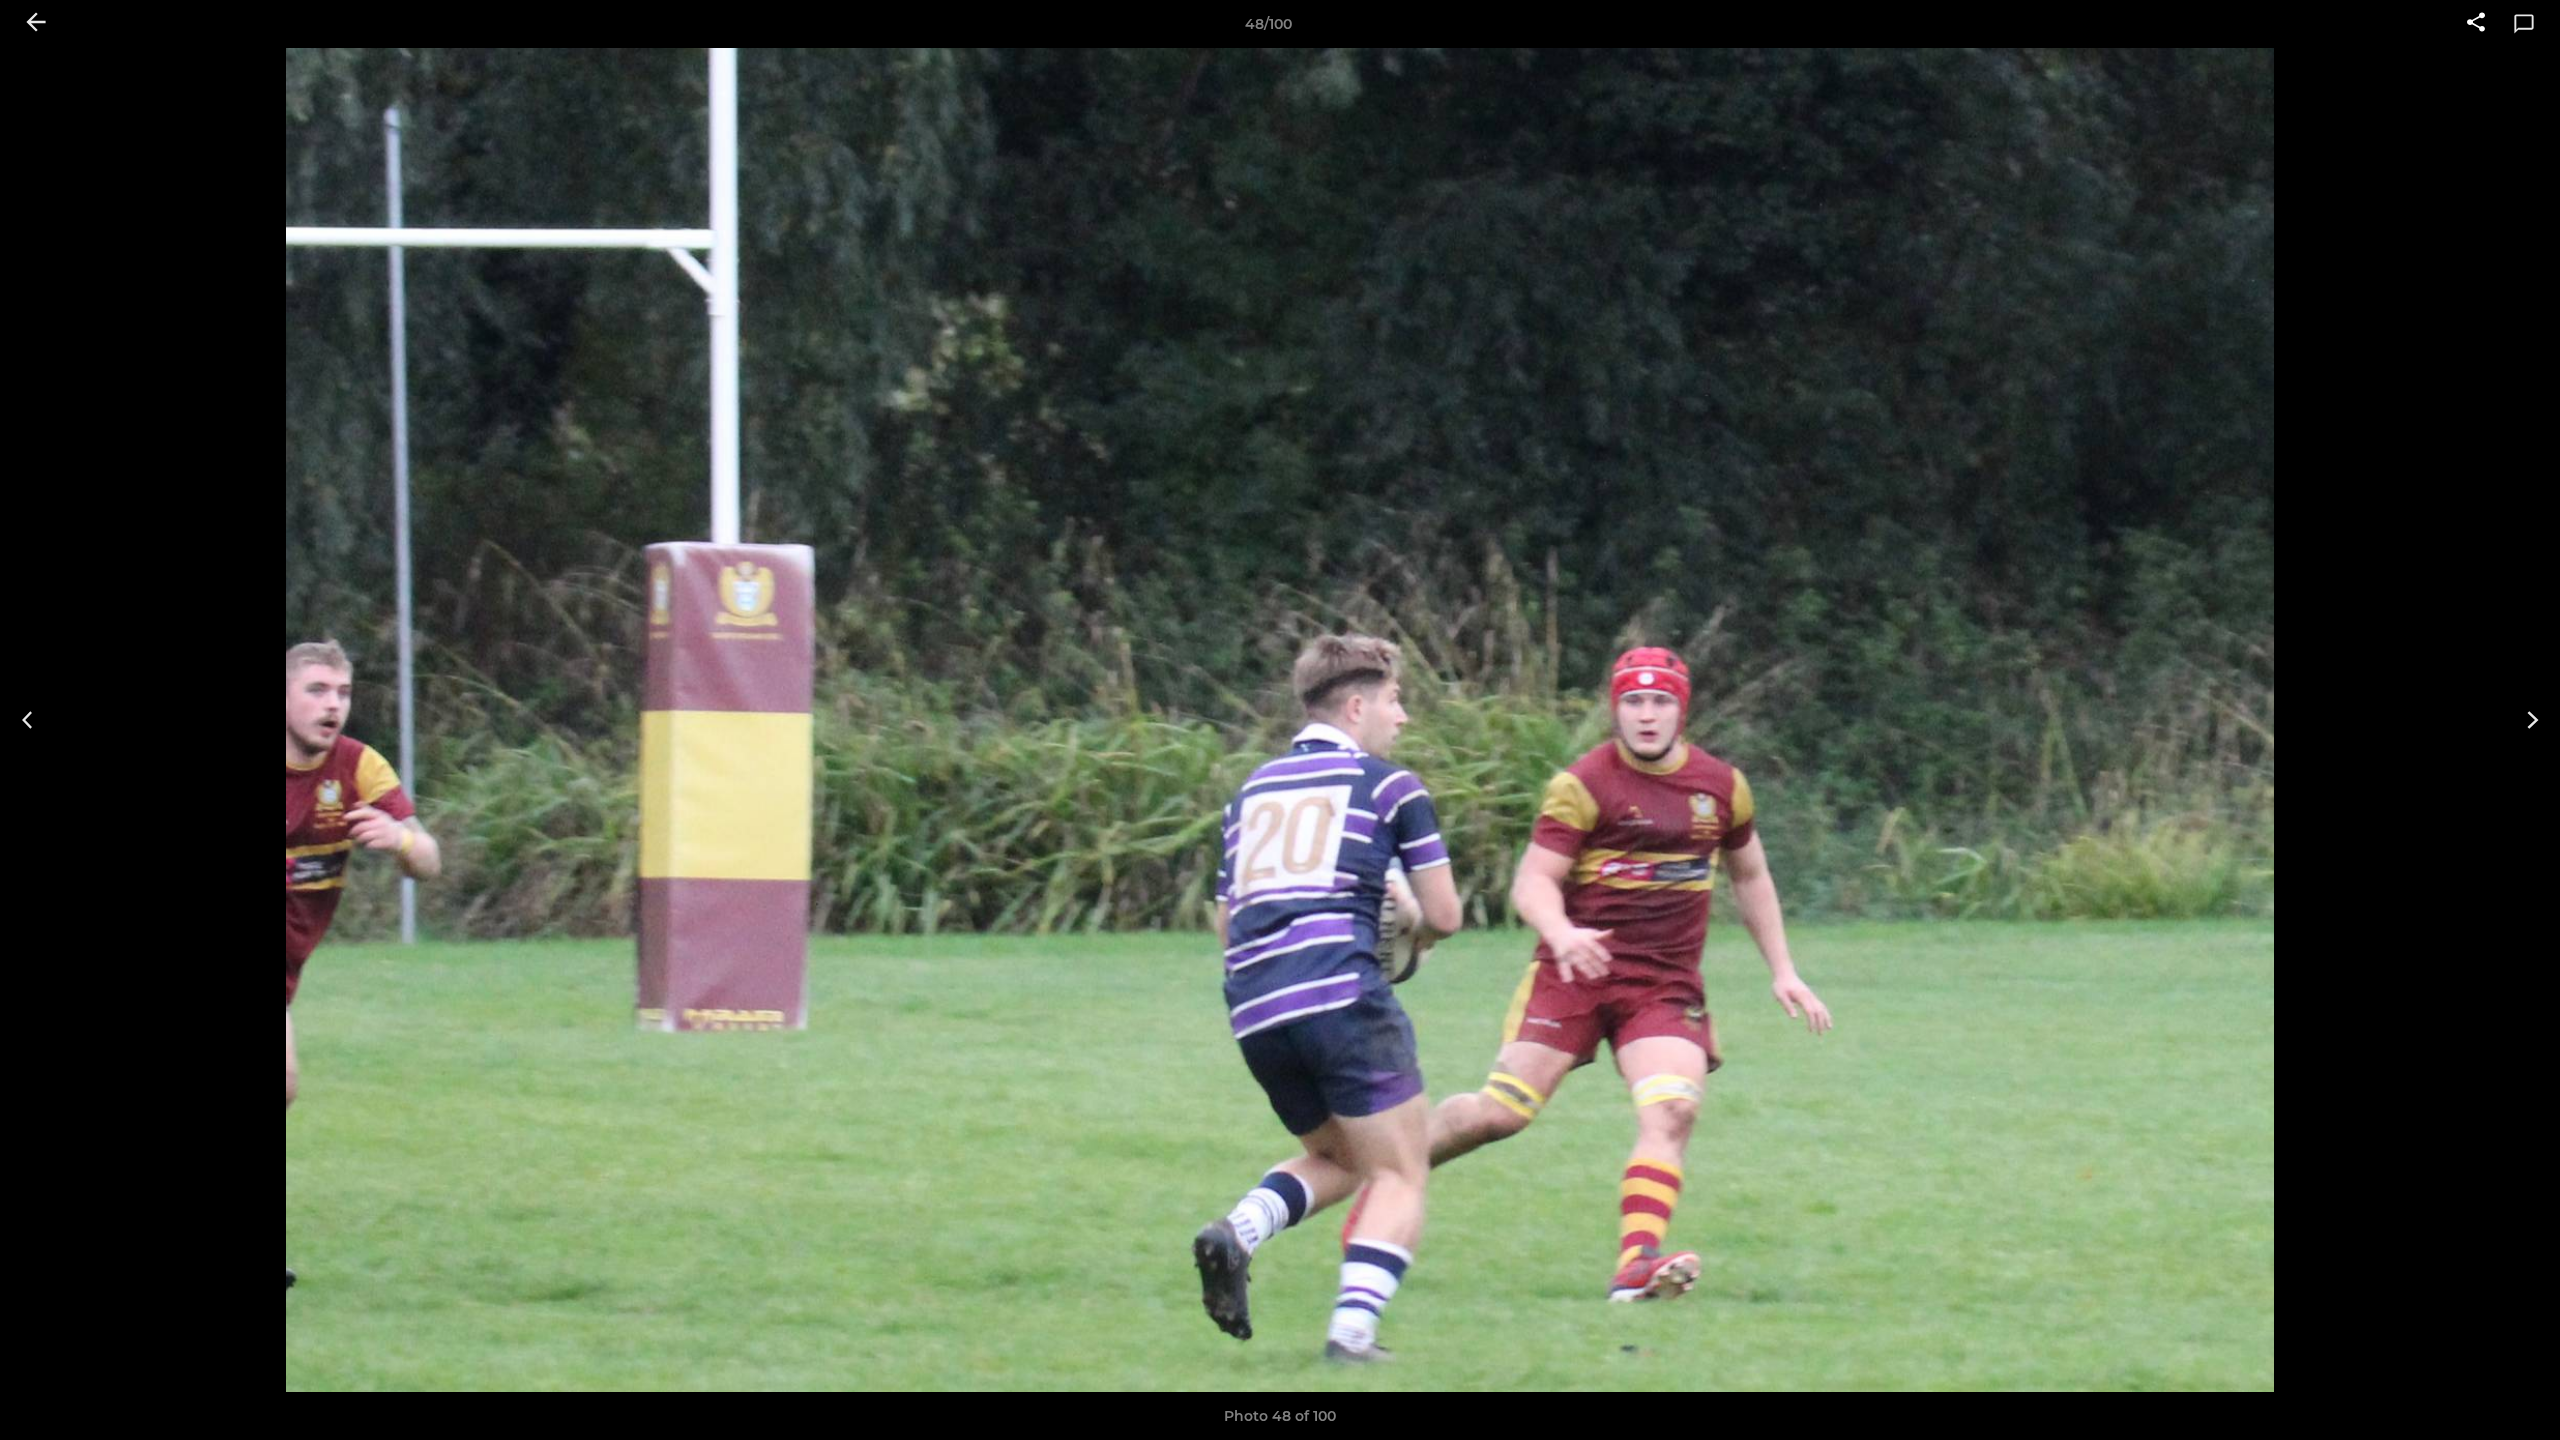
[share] (2476, 24)
